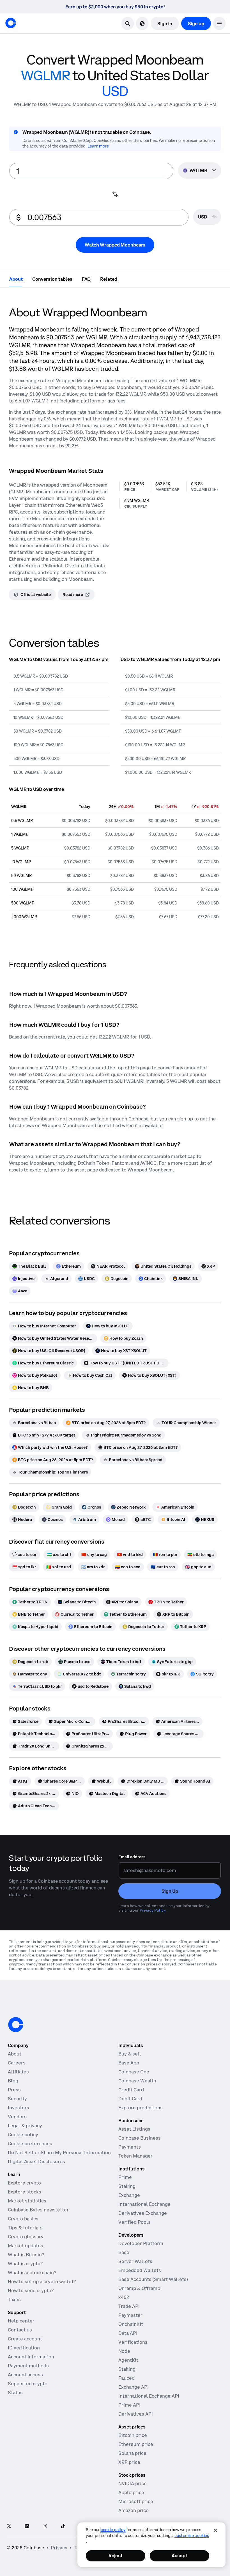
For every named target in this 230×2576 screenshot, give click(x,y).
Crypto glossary (26, 2237)
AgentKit (128, 2360)
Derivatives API (136, 2414)
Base (124, 2252)
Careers (17, 2063)
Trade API (129, 2306)
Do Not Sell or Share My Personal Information (59, 2153)
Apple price (131, 2492)
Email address (132, 1857)
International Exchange (144, 2204)
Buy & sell (130, 2054)
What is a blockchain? (32, 2273)
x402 (124, 2297)
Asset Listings (134, 2129)
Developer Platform (141, 2243)
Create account (25, 2339)
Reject (116, 2556)
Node (124, 2351)
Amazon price (134, 2510)
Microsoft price (136, 2501)
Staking (127, 2186)
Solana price (132, 2453)
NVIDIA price (133, 2483)
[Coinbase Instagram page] (45, 2526)
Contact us (20, 2330)
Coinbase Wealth (137, 2081)
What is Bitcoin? (26, 2255)
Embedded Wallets (140, 2270)
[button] (219, 23)
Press (14, 2090)
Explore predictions (141, 2108)
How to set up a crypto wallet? (42, 2282)
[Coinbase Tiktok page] (63, 2526)
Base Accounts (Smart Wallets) (153, 2279)
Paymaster (130, 2315)
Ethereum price (136, 2444)
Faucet (126, 2378)
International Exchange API (149, 2396)
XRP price (129, 2462)
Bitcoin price (133, 2435)
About (15, 2054)
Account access (25, 2375)
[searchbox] (207, 217)
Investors (19, 2108)
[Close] (215, 2530)
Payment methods (28, 2366)
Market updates (26, 2246)
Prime (125, 2177)
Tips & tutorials (25, 2228)
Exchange (129, 2195)
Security (17, 2099)
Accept (180, 2556)
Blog (13, 2081)
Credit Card (131, 2090)
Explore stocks (25, 2192)
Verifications (133, 2342)
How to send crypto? (31, 2290)
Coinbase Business (140, 2138)
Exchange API (134, 2387)
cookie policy (113, 2530)
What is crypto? (25, 2264)
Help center (21, 2321)
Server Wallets (135, 2261)
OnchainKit (131, 2324)
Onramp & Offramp (139, 2288)
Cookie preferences (30, 2144)
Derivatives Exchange (143, 2213)
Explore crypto (24, 2183)
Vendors (17, 2117)
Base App (129, 2063)
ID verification (24, 2348)
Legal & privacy (25, 2126)
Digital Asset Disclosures (36, 2161)
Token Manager (135, 2156)
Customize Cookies (192, 2536)
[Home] (11, 23)
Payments (130, 2147)
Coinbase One (134, 2072)
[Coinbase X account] (9, 2526)
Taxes (14, 2299)
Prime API (129, 2405)
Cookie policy (23, 2135)
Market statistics (27, 2201)
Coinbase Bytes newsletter (38, 2210)
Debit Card (130, 2099)
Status (15, 2393)
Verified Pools (134, 2222)
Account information (31, 2357)
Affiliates (18, 2072)
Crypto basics (23, 2219)
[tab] (16, 279)
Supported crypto (28, 2384)
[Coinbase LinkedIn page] (27, 2526)
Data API (128, 2333)
